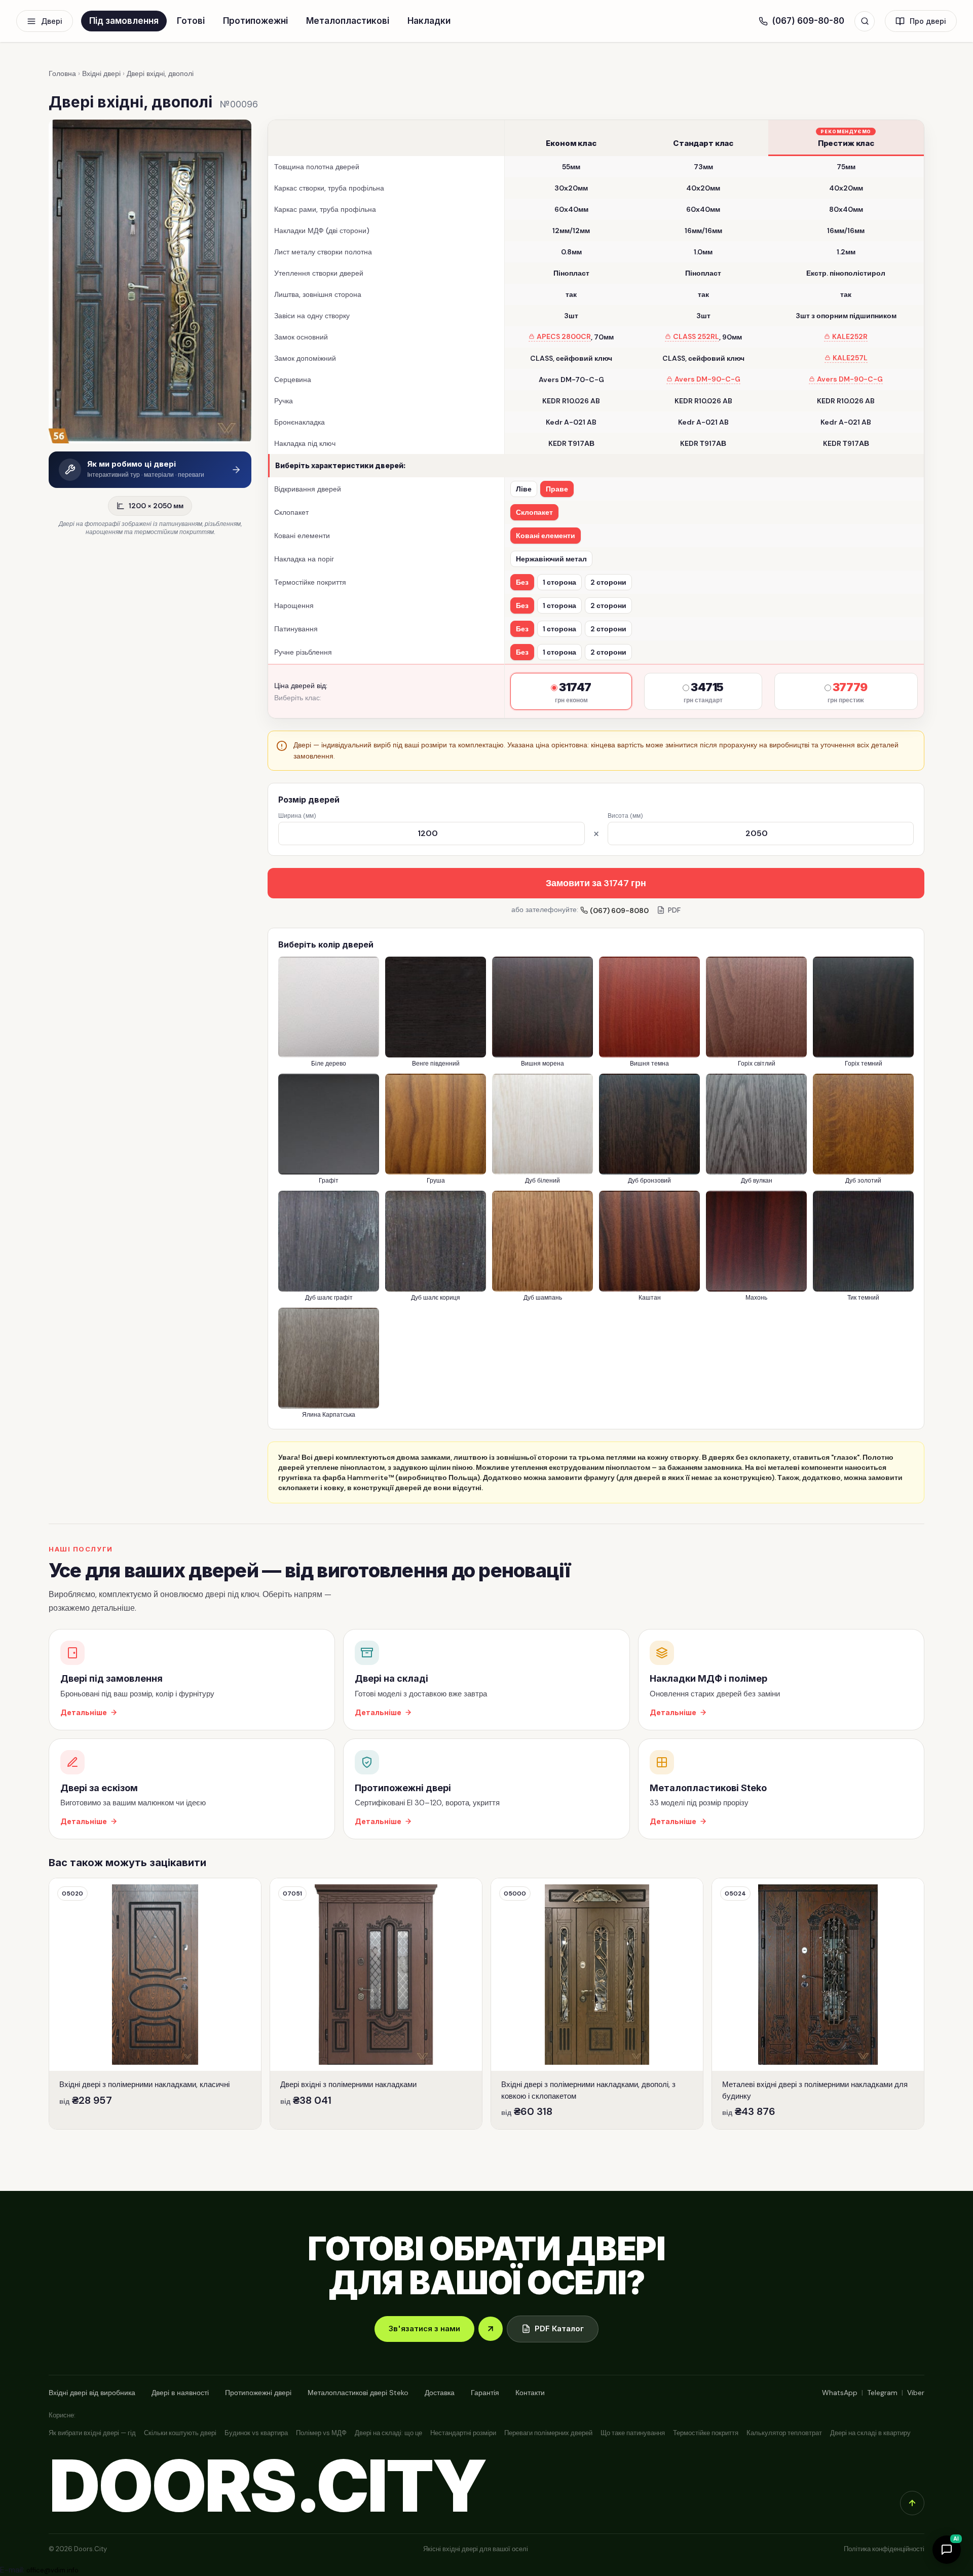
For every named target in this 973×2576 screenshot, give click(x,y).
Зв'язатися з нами (424, 2328)
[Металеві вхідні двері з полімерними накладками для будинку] (818, 2004)
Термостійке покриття (706, 2433)
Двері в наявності (180, 2393)
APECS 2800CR (564, 337)
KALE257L (850, 358)
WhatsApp (840, 2393)
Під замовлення (124, 21)
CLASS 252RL (696, 337)
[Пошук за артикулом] (865, 21)
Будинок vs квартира (256, 2433)
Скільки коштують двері (180, 2433)
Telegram (882, 2393)
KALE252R (850, 337)
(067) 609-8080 (619, 911)
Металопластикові (348, 21)
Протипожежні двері (258, 2393)
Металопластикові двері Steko (358, 2393)
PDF (674, 910)
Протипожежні (255, 21)
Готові (191, 21)
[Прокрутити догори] (912, 2503)
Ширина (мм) (297, 816)
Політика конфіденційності (884, 2549)
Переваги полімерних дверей (548, 2433)
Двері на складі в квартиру (870, 2433)
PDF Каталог (559, 2328)
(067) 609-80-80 (808, 21)
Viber (916, 2393)
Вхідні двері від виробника (92, 2393)
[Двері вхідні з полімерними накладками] (376, 2004)
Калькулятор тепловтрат (784, 2433)
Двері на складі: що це (388, 2433)
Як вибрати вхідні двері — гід (92, 2433)
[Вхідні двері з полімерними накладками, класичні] (155, 2004)
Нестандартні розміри (463, 2433)
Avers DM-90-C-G (707, 379)
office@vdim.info (52, 2570)
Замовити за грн (596, 883)
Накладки (429, 21)
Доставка (440, 2393)
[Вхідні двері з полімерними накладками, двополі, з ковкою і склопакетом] (597, 2004)
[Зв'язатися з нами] (491, 2329)
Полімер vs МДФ (321, 2433)
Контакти (530, 2393)
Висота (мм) (625, 816)
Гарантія (485, 2393)
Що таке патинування (633, 2433)
